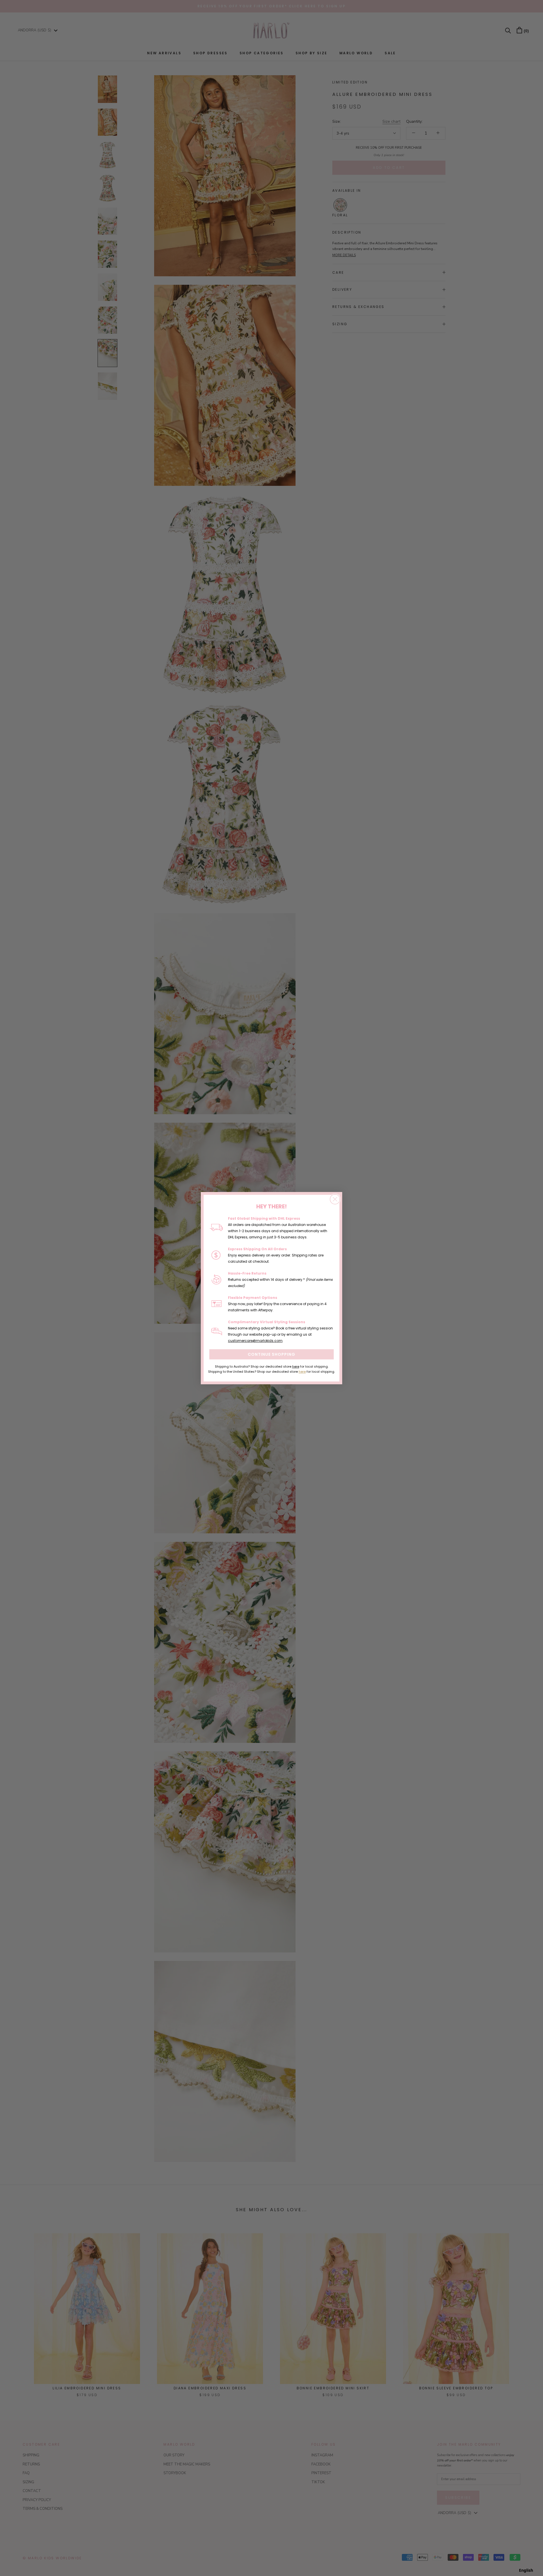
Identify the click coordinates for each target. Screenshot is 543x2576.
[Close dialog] (335, 1199)
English (526, 2570)
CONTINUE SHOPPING (271, 1354)
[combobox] (526, 2570)
